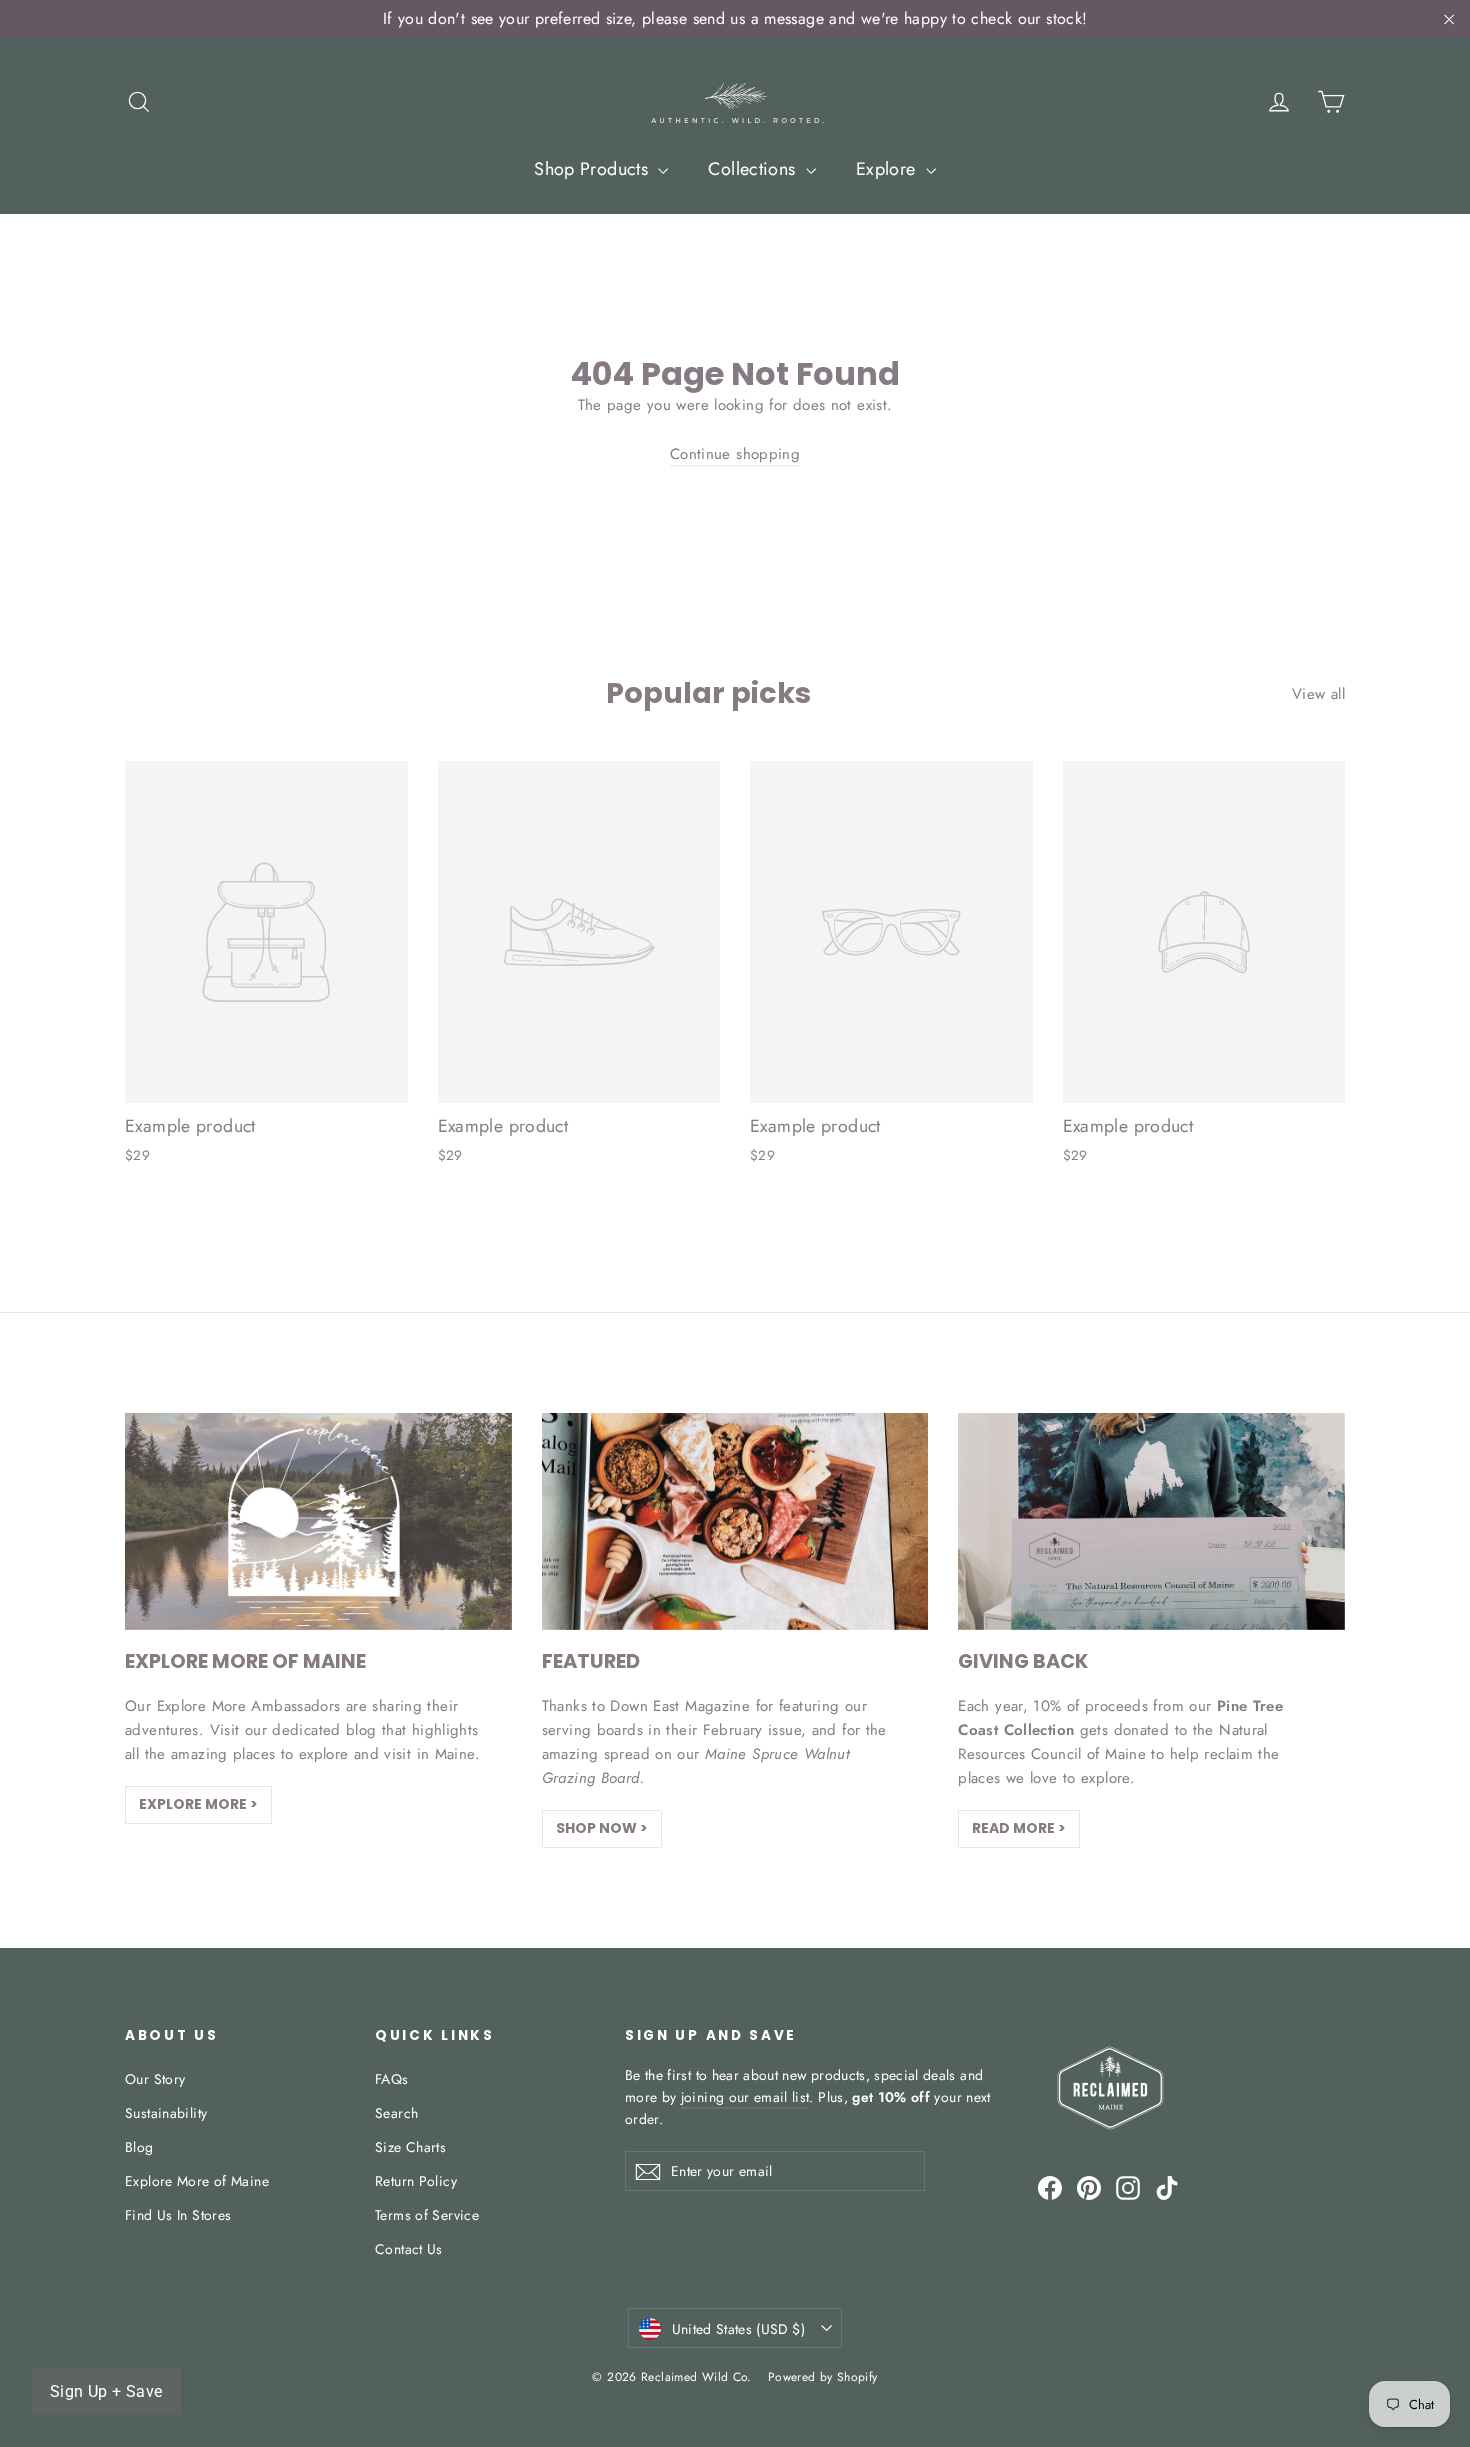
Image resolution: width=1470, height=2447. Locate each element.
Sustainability (166, 2113)
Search (396, 2113)
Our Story (155, 2079)
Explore (888, 169)
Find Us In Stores (178, 2215)
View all (1318, 694)
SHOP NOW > (602, 1828)
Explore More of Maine (197, 2181)
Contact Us (409, 2249)
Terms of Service (427, 2215)
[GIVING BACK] (1151, 1521)
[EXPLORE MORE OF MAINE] (318, 1521)
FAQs (392, 2079)
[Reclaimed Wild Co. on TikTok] (1167, 2187)
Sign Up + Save (106, 2391)
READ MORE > (1019, 1828)
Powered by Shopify (823, 2377)
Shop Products (593, 169)
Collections (754, 169)
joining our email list (745, 2097)
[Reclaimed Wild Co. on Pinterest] (1089, 2187)
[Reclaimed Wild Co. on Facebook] (1050, 2187)
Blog (139, 2147)
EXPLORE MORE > (198, 1804)
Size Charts (410, 2147)
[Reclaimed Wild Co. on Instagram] (1128, 2187)
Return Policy (416, 2181)
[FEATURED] (735, 1521)
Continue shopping (735, 454)
